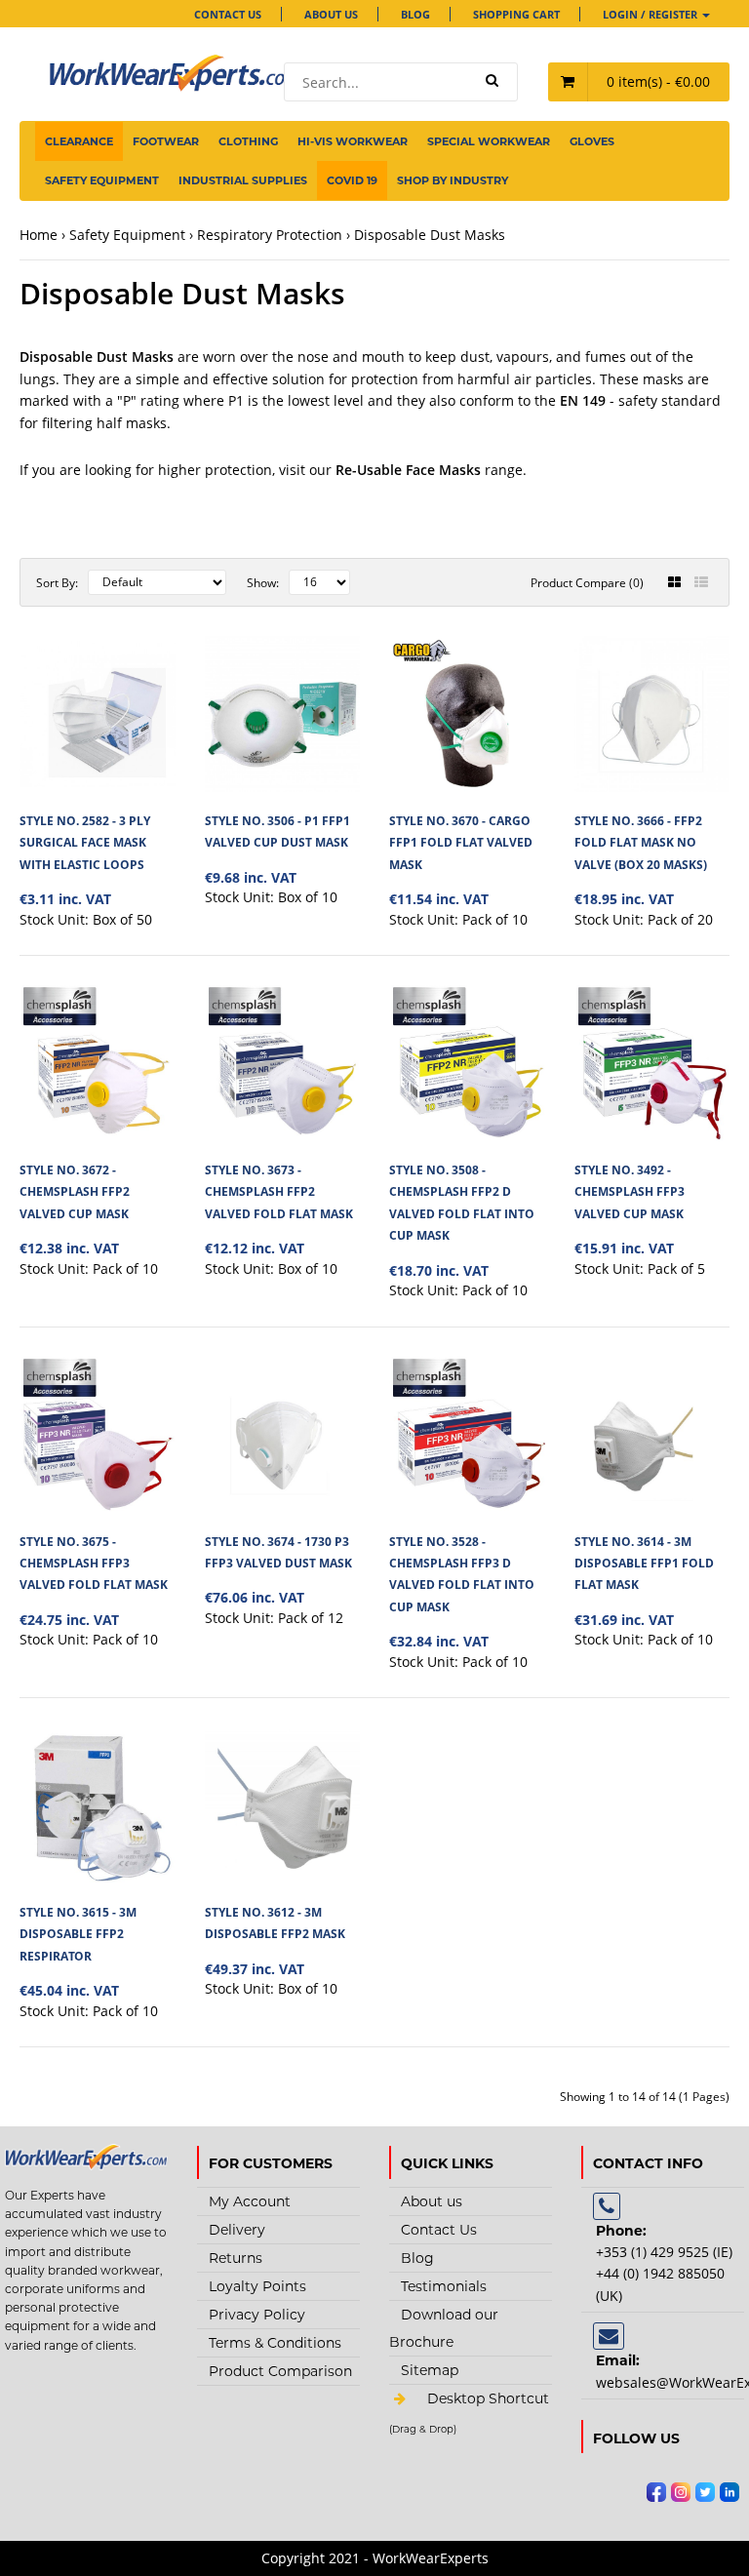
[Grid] (674, 582)
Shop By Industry (453, 180)
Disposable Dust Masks (430, 235)
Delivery (237, 2230)
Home (39, 235)
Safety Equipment (102, 180)
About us (331, 14)
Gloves (592, 141)
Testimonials (444, 2286)
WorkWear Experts (471, 2430)
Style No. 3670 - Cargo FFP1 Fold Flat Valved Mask (461, 843)
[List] (701, 582)
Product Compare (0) (587, 583)
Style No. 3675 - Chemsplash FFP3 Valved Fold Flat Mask (94, 1564)
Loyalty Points (257, 2286)
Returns (236, 2258)
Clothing (248, 141)
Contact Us (228, 14)
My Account (250, 2201)
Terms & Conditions (275, 2343)
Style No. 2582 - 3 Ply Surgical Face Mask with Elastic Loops (85, 843)
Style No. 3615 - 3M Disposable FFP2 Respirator (78, 1934)
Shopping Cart (516, 14)
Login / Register (651, 14)
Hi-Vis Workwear (353, 141)
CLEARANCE (79, 141)
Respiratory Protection (270, 235)
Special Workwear (489, 141)
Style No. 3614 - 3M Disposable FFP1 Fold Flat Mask (644, 1564)
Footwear (166, 141)
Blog (415, 14)
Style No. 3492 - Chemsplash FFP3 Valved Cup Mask (630, 1192)
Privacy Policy (257, 2315)
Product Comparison (280, 2371)
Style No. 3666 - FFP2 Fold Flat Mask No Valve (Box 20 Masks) (641, 843)
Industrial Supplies (243, 180)
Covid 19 (352, 180)
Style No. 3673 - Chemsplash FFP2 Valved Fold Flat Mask (279, 1192)
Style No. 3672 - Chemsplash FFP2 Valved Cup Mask (75, 1192)
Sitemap (430, 2370)
